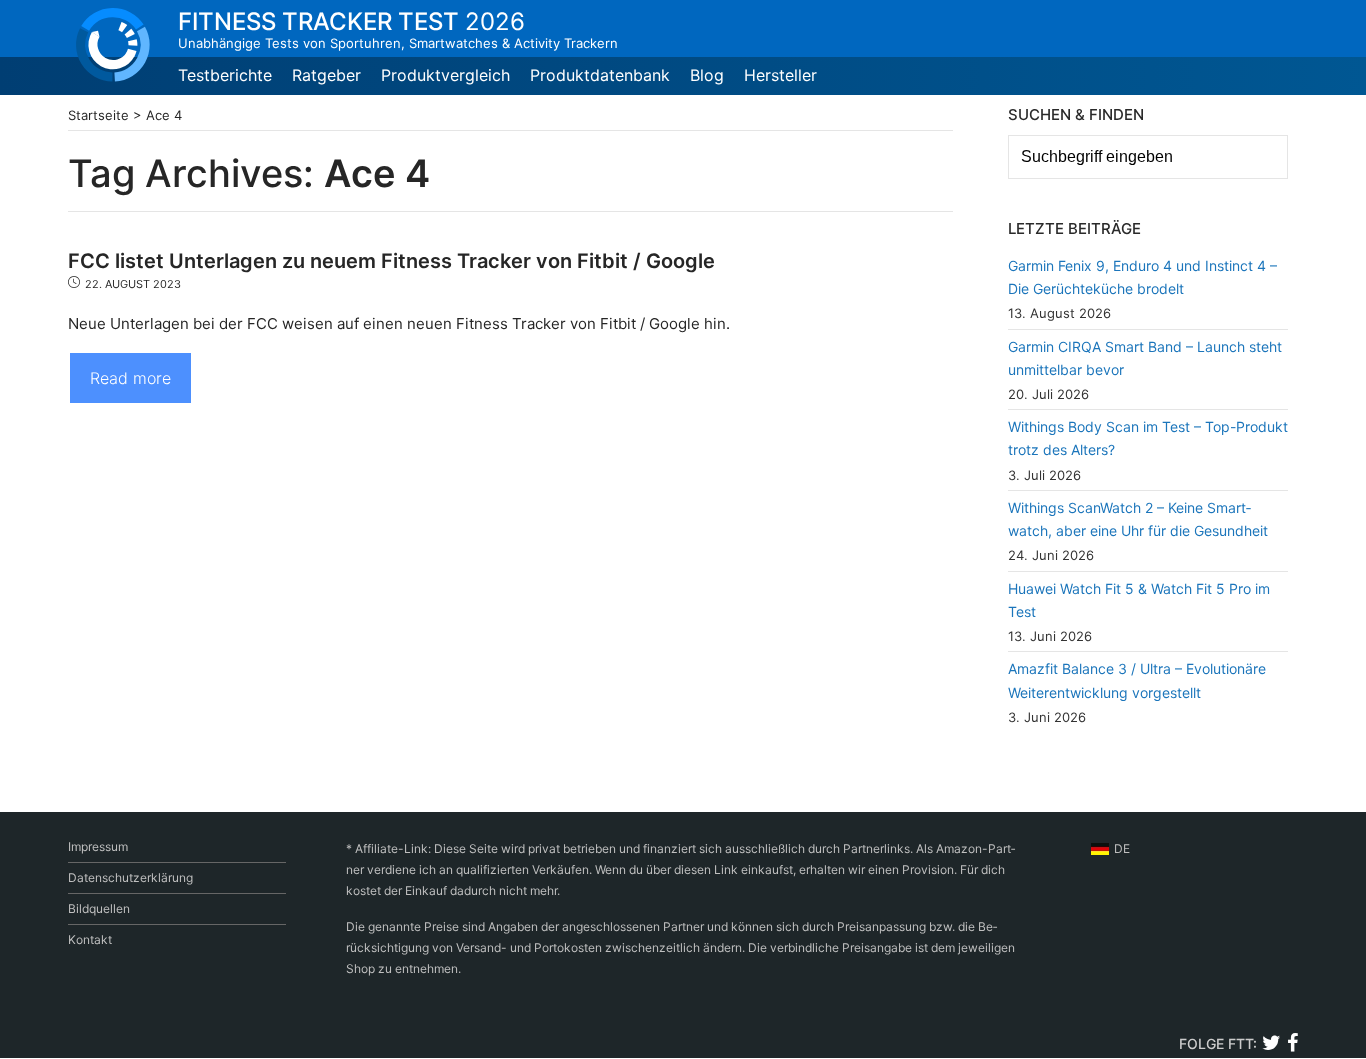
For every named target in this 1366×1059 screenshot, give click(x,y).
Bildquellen (99, 908)
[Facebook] (1292, 1045)
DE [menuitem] (1122, 848)
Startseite (98, 115)
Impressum (98, 846)
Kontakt (90, 939)
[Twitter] (1271, 1045)
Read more (130, 378)
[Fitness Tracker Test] (113, 45)
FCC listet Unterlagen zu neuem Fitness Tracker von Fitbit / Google (391, 261)
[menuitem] (1110, 849)
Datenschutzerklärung (130, 877)
